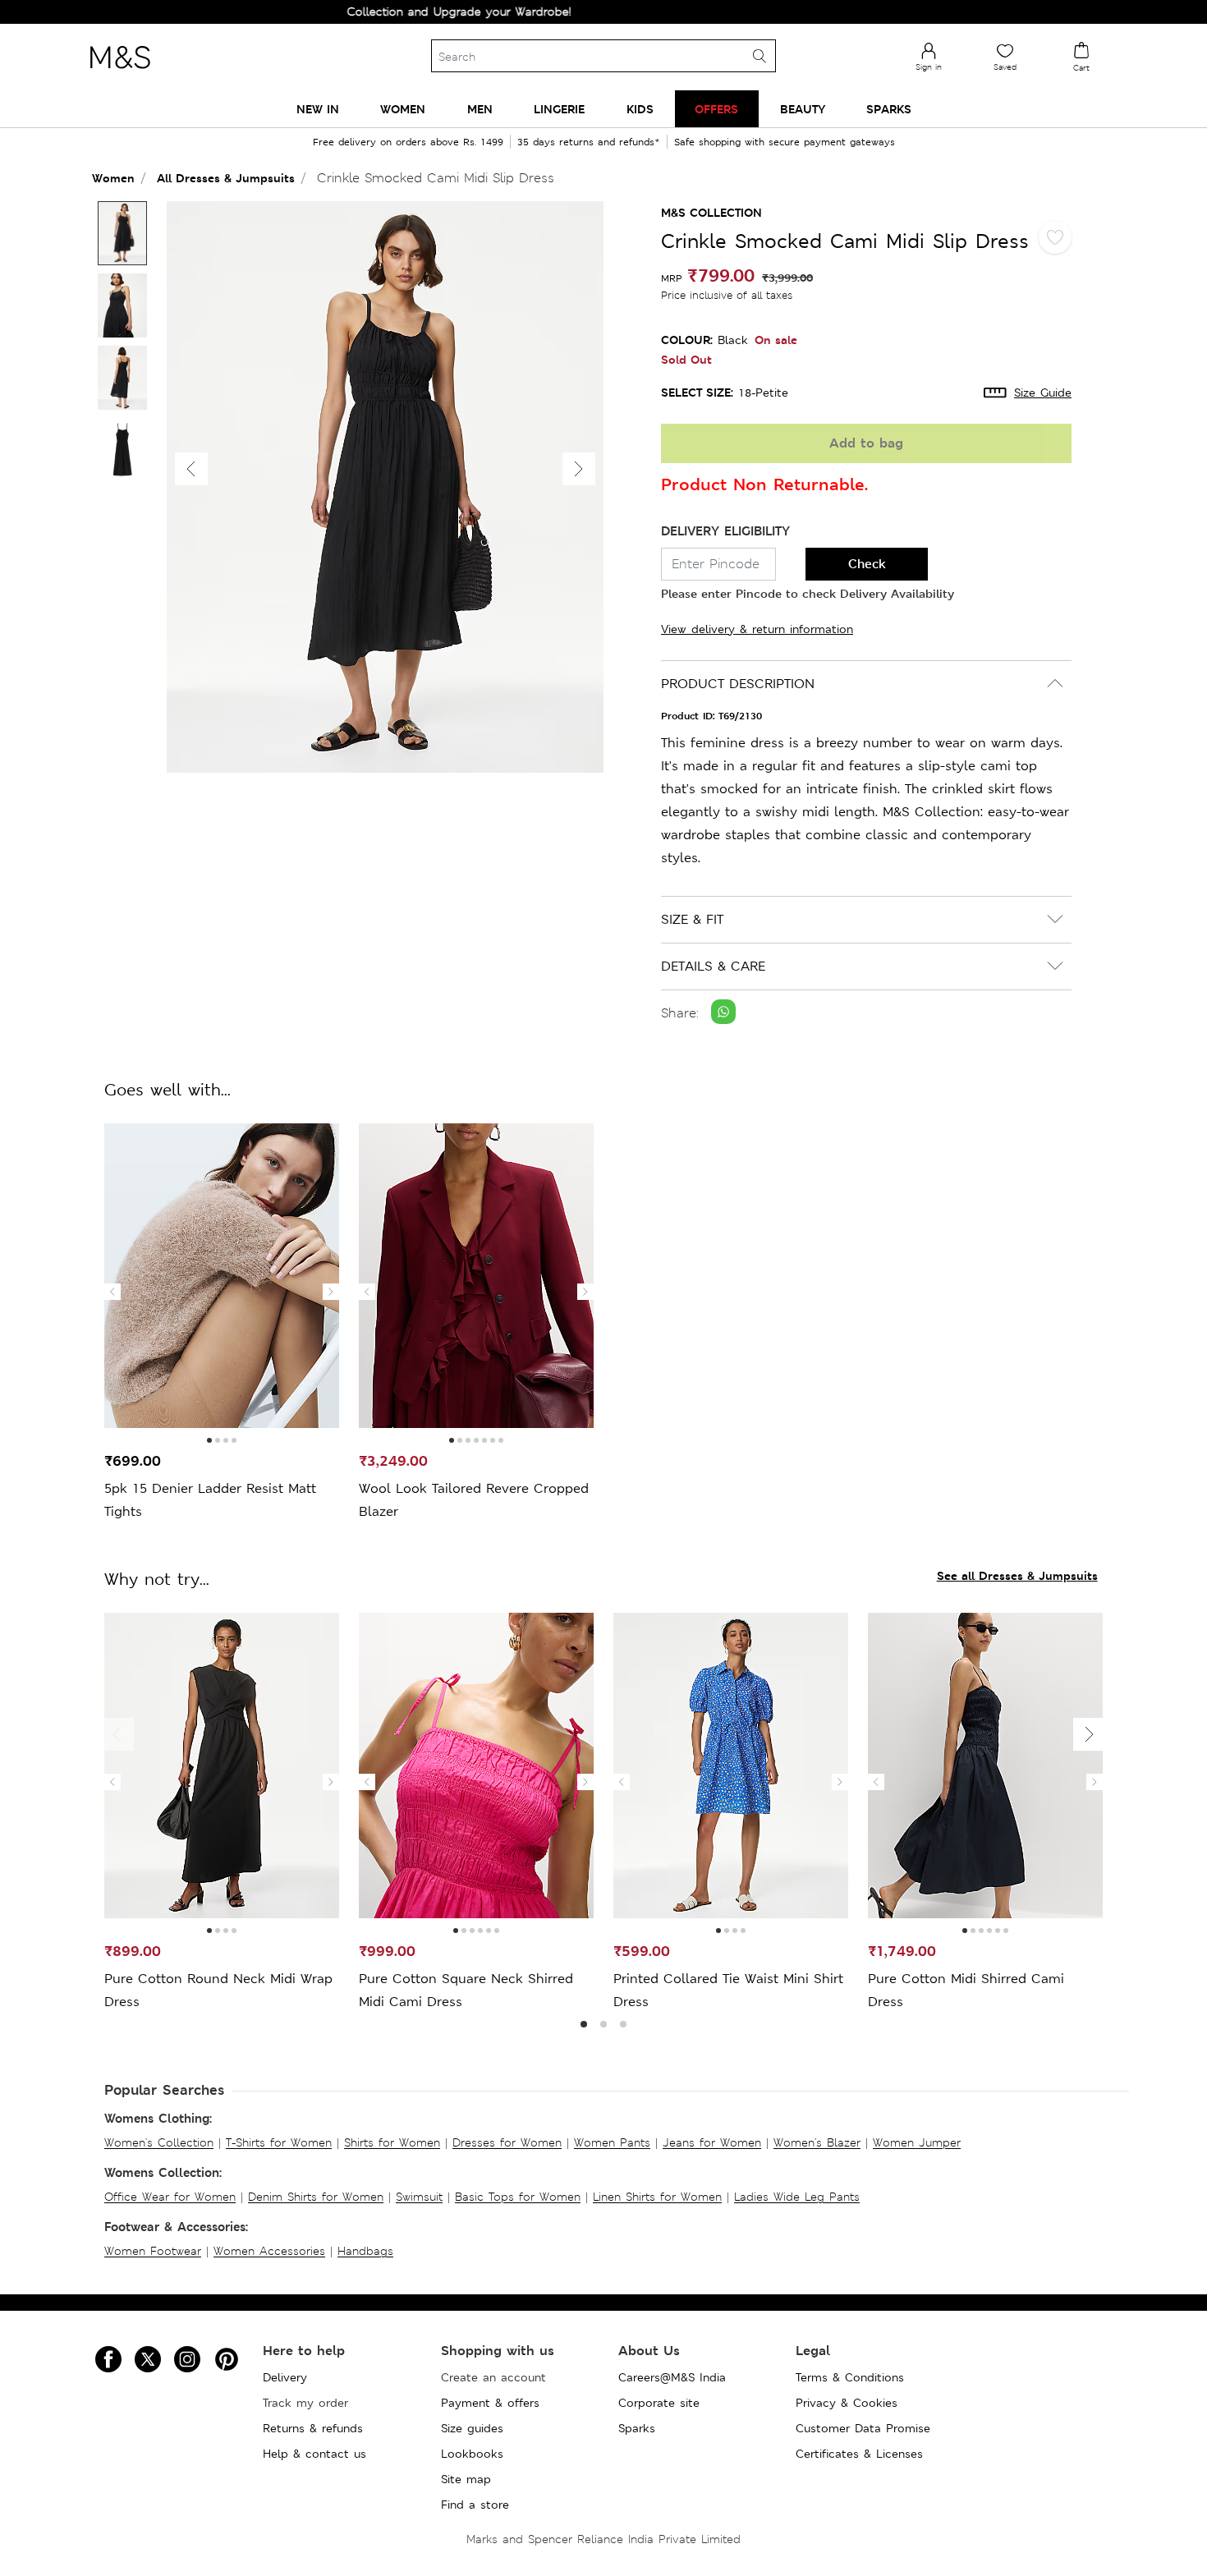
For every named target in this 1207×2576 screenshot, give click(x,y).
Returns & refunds (313, 2428)
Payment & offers (490, 2403)
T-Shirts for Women (279, 2142)
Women (113, 178)
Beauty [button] (803, 109)
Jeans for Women (712, 2142)
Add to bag (866, 443)
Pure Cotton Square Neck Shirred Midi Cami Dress (466, 1990)
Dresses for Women (507, 2142)
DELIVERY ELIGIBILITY (725, 531)
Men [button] (480, 109)
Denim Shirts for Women (316, 2197)
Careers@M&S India (672, 2377)
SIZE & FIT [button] (692, 919)
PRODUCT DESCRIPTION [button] (738, 684)
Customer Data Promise (863, 2428)
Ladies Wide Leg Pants (797, 2197)
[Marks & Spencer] (120, 73)
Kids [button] (640, 109)
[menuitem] (318, 109)
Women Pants (612, 2142)
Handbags (365, 2251)
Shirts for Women (392, 2142)
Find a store (475, 2505)
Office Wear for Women (170, 2197)
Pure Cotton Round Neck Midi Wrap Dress (218, 1990)
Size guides (472, 2428)
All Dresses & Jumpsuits (226, 178)
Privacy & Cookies (847, 2403)
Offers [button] (716, 109)
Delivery (285, 2377)
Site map (466, 2479)
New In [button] (318, 109)
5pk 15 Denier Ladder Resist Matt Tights (210, 1500)
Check (867, 564)
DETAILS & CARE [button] (713, 966)
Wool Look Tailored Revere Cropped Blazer (474, 1500)
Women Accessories (269, 2251)
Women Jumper (917, 2142)
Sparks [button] (889, 109)
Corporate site (659, 2403)
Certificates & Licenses (859, 2454)
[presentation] (112, 1292)
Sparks (637, 2428)
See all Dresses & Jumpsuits (1017, 1575)
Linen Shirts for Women (657, 2197)
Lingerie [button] (559, 109)
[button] (579, 469)
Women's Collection (159, 2142)
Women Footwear (153, 2251)
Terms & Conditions (850, 2377)
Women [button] (403, 109)
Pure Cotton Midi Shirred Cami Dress (966, 1990)
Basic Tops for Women (518, 2197)
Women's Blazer (817, 2142)
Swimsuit (419, 2197)
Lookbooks (472, 2454)
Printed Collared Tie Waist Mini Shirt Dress (728, 1990)
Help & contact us (314, 2454)
